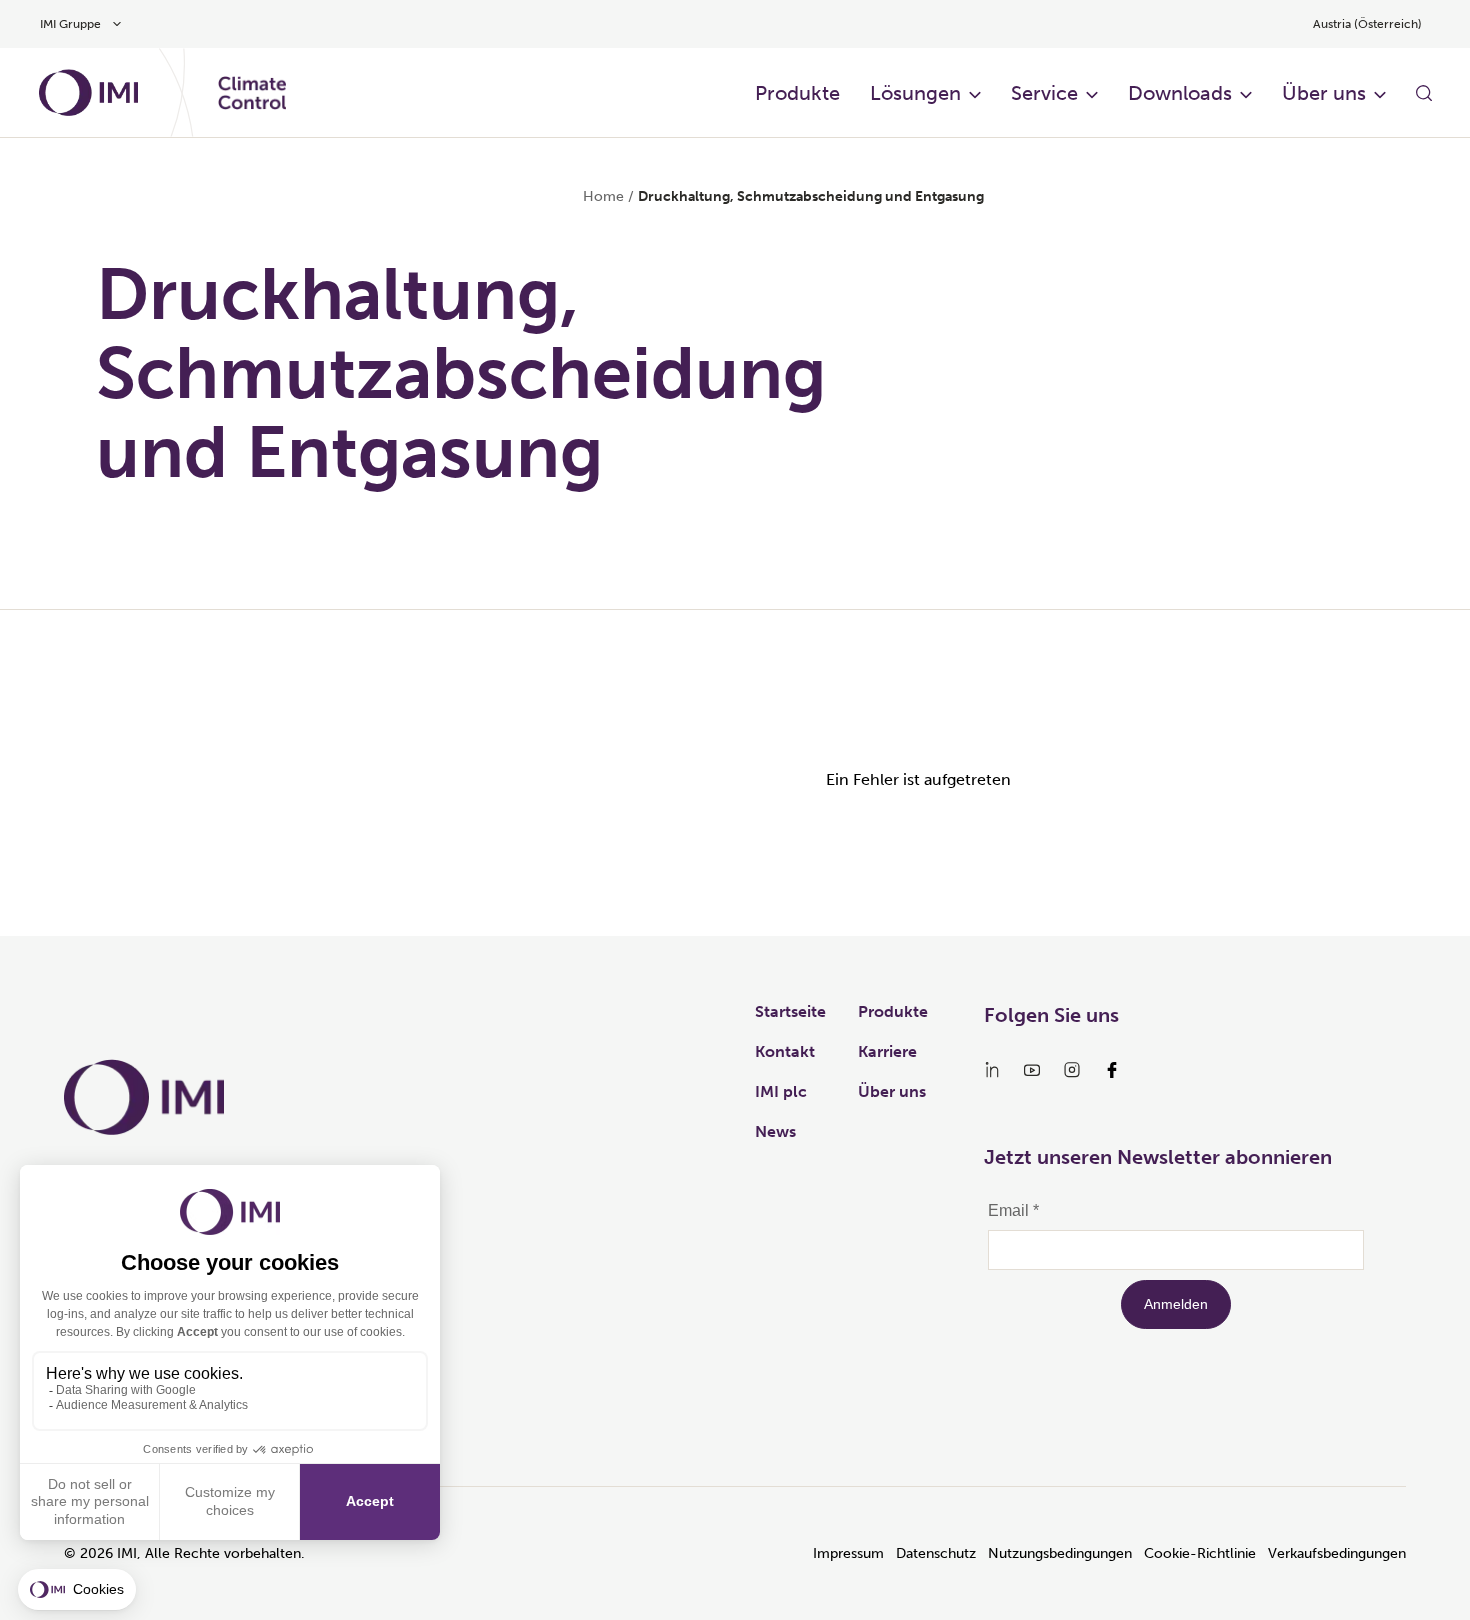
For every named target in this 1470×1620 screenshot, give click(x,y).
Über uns (1324, 93)
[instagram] (1072, 1070)
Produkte (797, 93)
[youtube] (1032, 1070)
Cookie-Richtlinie (1200, 1553)
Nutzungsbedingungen (1060, 1553)
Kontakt (785, 1051)
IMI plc (781, 1091)
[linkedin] (992, 1070)
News (775, 1131)
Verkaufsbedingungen (1337, 1553)
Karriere (887, 1051)
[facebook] (1112, 1070)
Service (1044, 93)
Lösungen (915, 93)
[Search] (1424, 93)
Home (603, 196)
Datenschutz (936, 1553)
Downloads (1180, 93)
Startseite (790, 1011)
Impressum (848, 1553)
